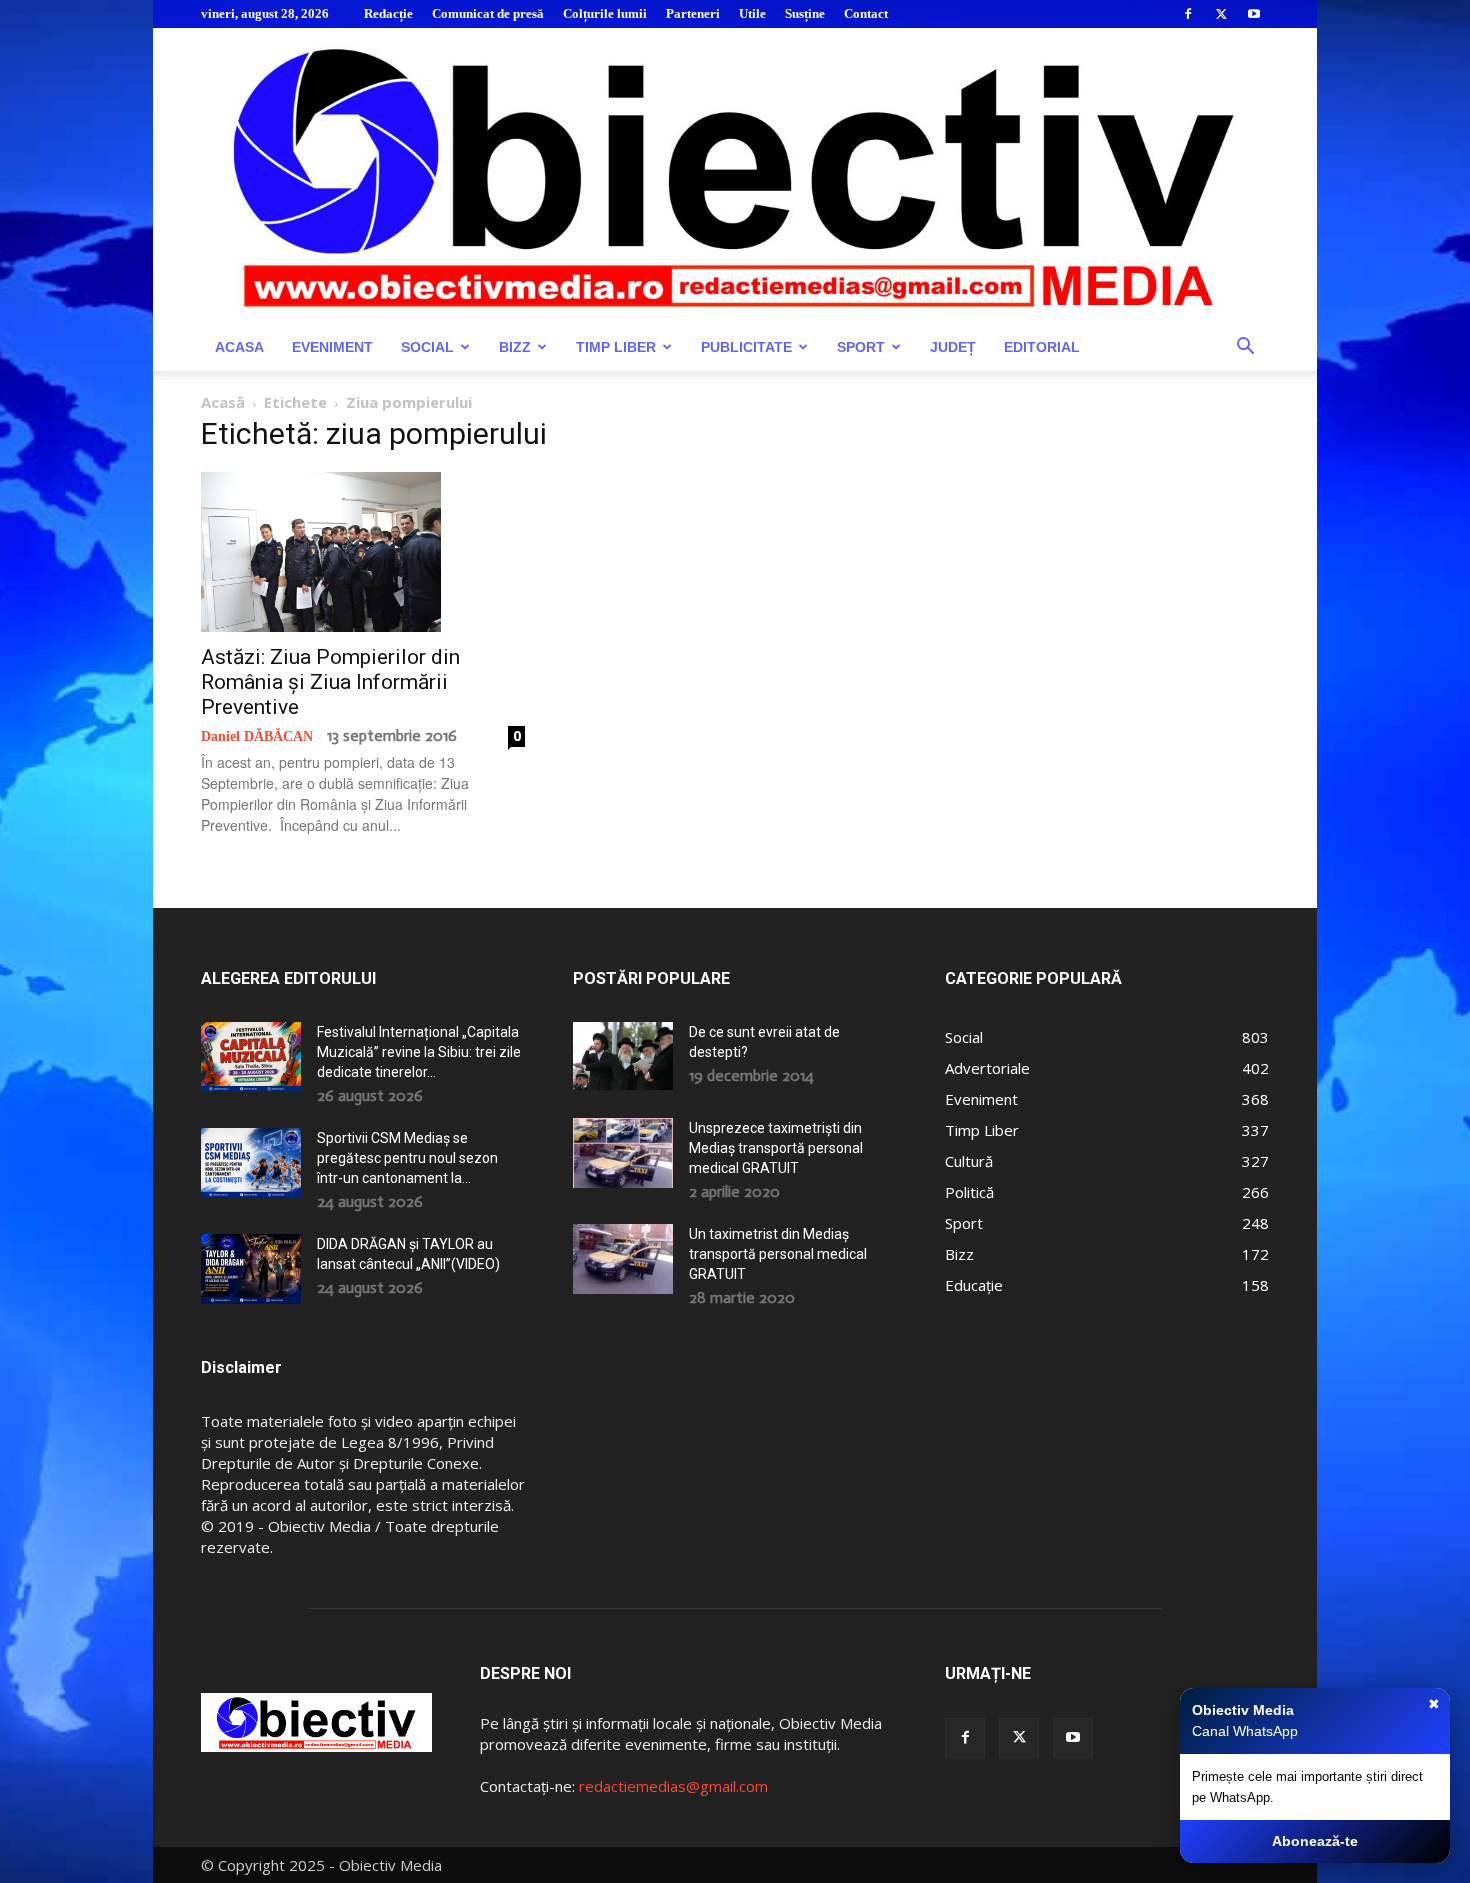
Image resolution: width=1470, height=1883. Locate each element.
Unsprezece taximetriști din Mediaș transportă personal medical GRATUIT (776, 1148)
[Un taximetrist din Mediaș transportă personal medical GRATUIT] (623, 1259)
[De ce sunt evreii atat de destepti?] (623, 1055)
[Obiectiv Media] (735, 175)
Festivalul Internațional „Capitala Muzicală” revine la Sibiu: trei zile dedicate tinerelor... (419, 1052)
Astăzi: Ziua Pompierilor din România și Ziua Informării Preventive (330, 682)
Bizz (515, 347)
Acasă (223, 402)
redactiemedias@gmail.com (673, 1786)
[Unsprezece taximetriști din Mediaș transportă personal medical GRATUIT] (623, 1153)
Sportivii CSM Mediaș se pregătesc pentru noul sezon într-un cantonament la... (407, 1158)
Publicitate (746, 347)
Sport (861, 347)
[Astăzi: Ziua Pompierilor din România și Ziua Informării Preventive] (363, 552)
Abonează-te (1315, 1841)
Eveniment (332, 347)
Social (427, 347)
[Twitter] (1221, 14)
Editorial (1042, 347)
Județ (953, 347)
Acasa (239, 347)
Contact (866, 13)
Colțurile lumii (605, 13)
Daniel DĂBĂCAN (257, 736)
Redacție (388, 13)
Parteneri (693, 13)
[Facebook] (1188, 14)
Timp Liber (616, 347)
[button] (1245, 348)
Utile (752, 13)
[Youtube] (1254, 14)
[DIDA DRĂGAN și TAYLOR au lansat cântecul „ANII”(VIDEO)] (251, 1269)
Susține (805, 13)
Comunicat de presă (488, 13)
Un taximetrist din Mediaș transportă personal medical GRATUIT (778, 1254)
